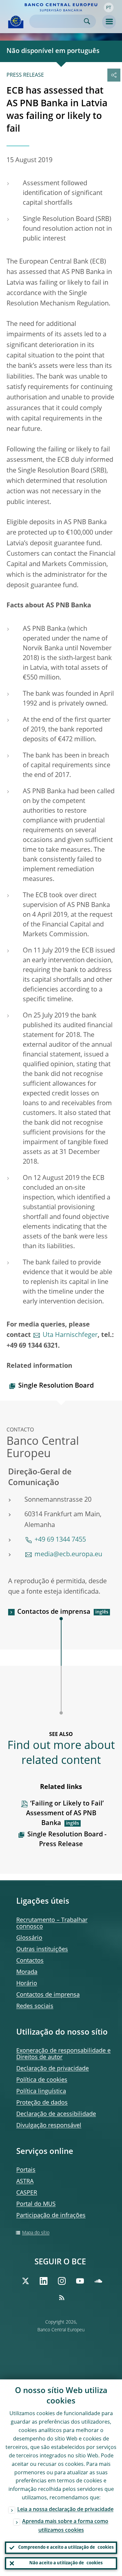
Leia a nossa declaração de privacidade (65, 2510)
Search (87, 21)
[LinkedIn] (44, 2281)
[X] (25, 2281)
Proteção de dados (42, 2103)
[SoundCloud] (98, 2281)
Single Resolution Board (56, 1386)
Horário (27, 1984)
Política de (42, 2080)
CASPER (27, 2193)
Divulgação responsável (49, 2126)
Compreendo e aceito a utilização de (66, 2548)
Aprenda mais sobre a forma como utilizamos (65, 2526)
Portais (26, 2170)
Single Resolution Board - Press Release (67, 1840)
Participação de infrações (51, 2216)
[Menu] (109, 22)
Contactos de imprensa (54, 1612)
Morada (27, 1972)
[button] (109, 7)
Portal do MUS (36, 2204)
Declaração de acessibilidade (56, 2114)
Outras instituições (42, 1949)
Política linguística (41, 2091)
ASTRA (25, 2181)
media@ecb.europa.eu (68, 1555)
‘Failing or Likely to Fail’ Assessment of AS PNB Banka (65, 1814)
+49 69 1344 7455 (60, 1540)
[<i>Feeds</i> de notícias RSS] (62, 2298)
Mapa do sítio (36, 2233)
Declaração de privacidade (53, 2069)
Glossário (29, 1938)
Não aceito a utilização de (66, 2563)
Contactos (30, 1961)
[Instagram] (62, 2281)
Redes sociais (35, 2006)
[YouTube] (80, 2281)
